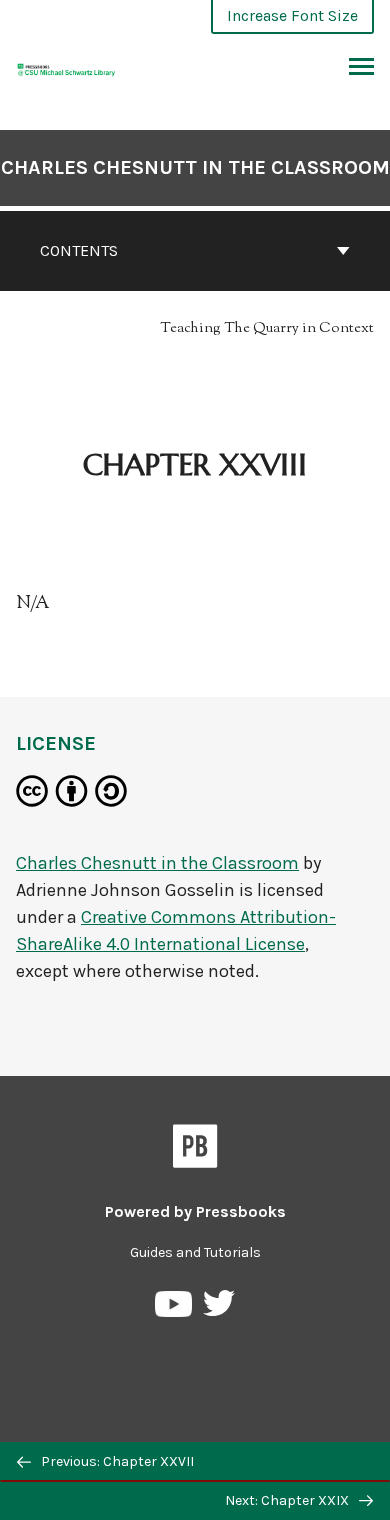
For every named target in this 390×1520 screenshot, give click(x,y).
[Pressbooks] (195, 1150)
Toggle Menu (361, 68)
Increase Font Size (292, 15)
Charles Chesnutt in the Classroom (195, 167)
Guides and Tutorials (195, 1252)
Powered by (195, 1211)
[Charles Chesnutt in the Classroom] (67, 67)
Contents (79, 250)
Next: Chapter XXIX (288, 1500)
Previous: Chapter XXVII (116, 1461)
